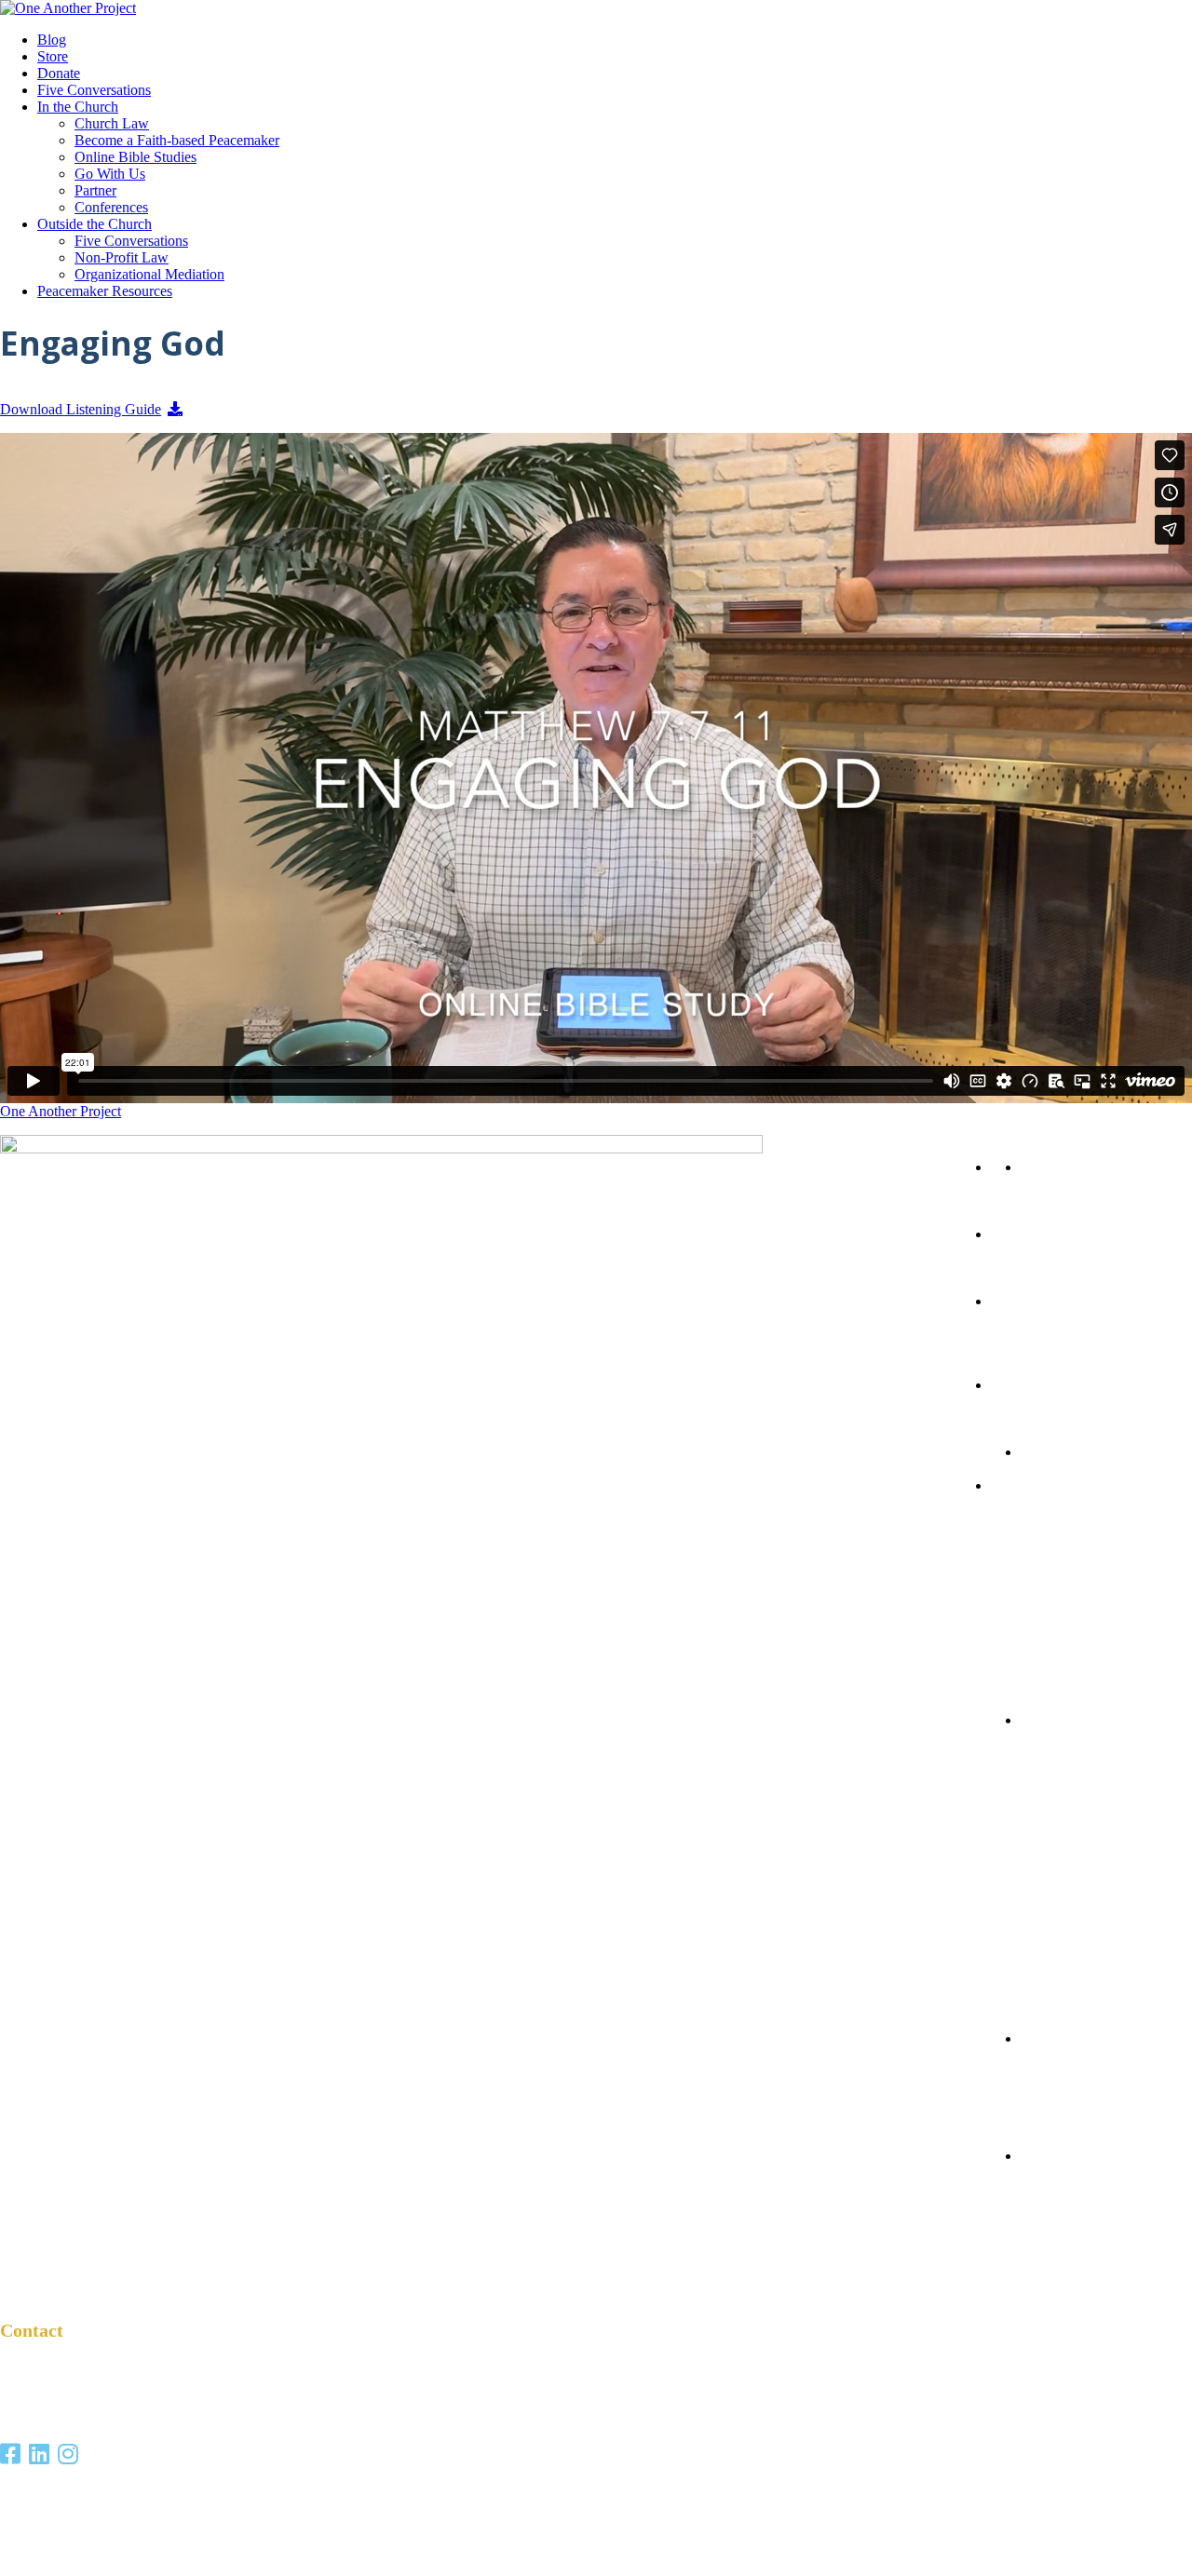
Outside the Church (95, 224)
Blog (52, 40)
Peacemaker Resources (105, 291)
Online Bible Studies (135, 157)
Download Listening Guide (81, 409)
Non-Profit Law (122, 257)
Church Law (112, 123)
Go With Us (110, 174)
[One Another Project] (68, 8)
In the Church (78, 107)
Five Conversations (94, 90)
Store (53, 56)
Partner (95, 190)
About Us (1026, 2089)
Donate (59, 73)
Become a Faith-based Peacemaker (177, 140)
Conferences (111, 207)
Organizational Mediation (149, 274)
